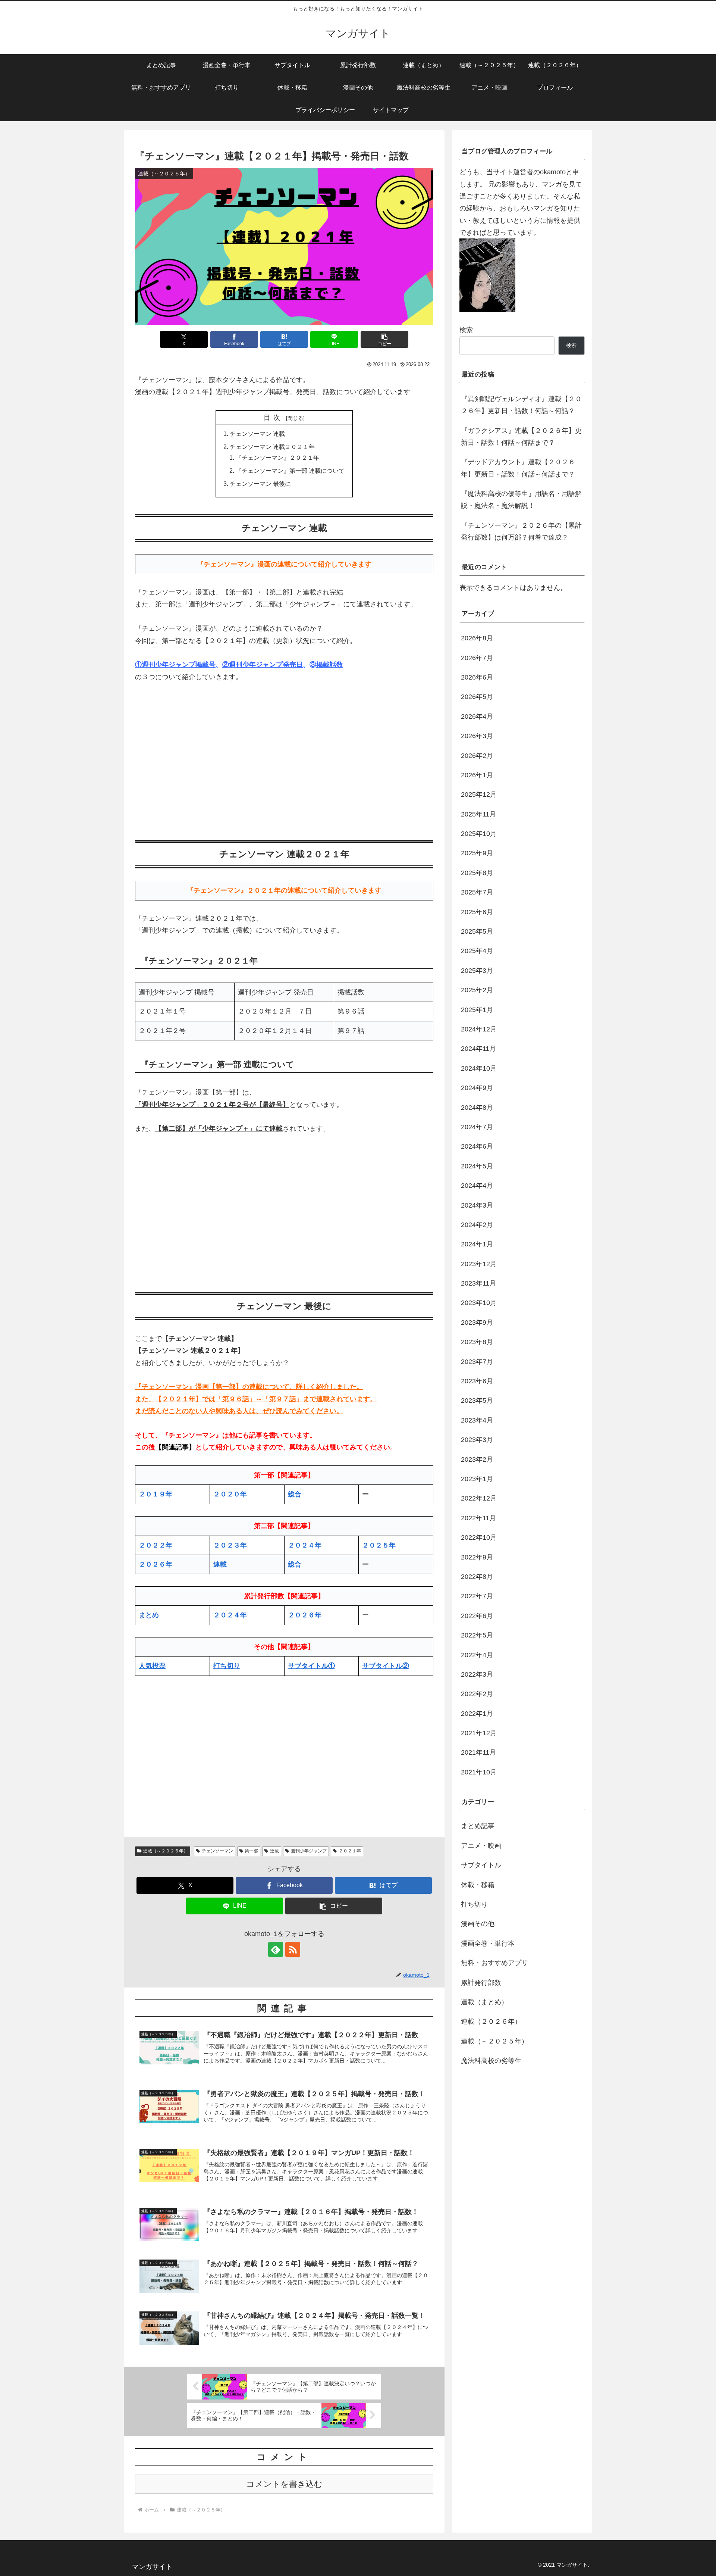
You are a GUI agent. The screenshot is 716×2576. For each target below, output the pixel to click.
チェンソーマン (217, 1851)
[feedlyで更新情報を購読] (276, 1949)
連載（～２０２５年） (166, 1851)
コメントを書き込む (284, 2484)
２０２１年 (350, 1851)
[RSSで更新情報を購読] (293, 1949)
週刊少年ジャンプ (309, 1851)
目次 (274, 418)
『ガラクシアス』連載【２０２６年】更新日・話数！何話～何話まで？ (521, 437)
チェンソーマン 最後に (260, 484)
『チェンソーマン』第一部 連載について (290, 471)
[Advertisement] (284, 759)
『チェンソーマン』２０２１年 (277, 458)
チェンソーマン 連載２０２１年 (272, 447)
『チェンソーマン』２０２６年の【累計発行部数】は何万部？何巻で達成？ (521, 531)
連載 (274, 1851)
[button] (384, 339)
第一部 (251, 1851)
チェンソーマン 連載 (257, 434)
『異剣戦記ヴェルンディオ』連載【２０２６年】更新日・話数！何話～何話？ (521, 405)
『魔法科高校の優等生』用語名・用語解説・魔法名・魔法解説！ (521, 500)
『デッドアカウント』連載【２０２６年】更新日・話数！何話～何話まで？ (518, 468)
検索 (466, 330)
